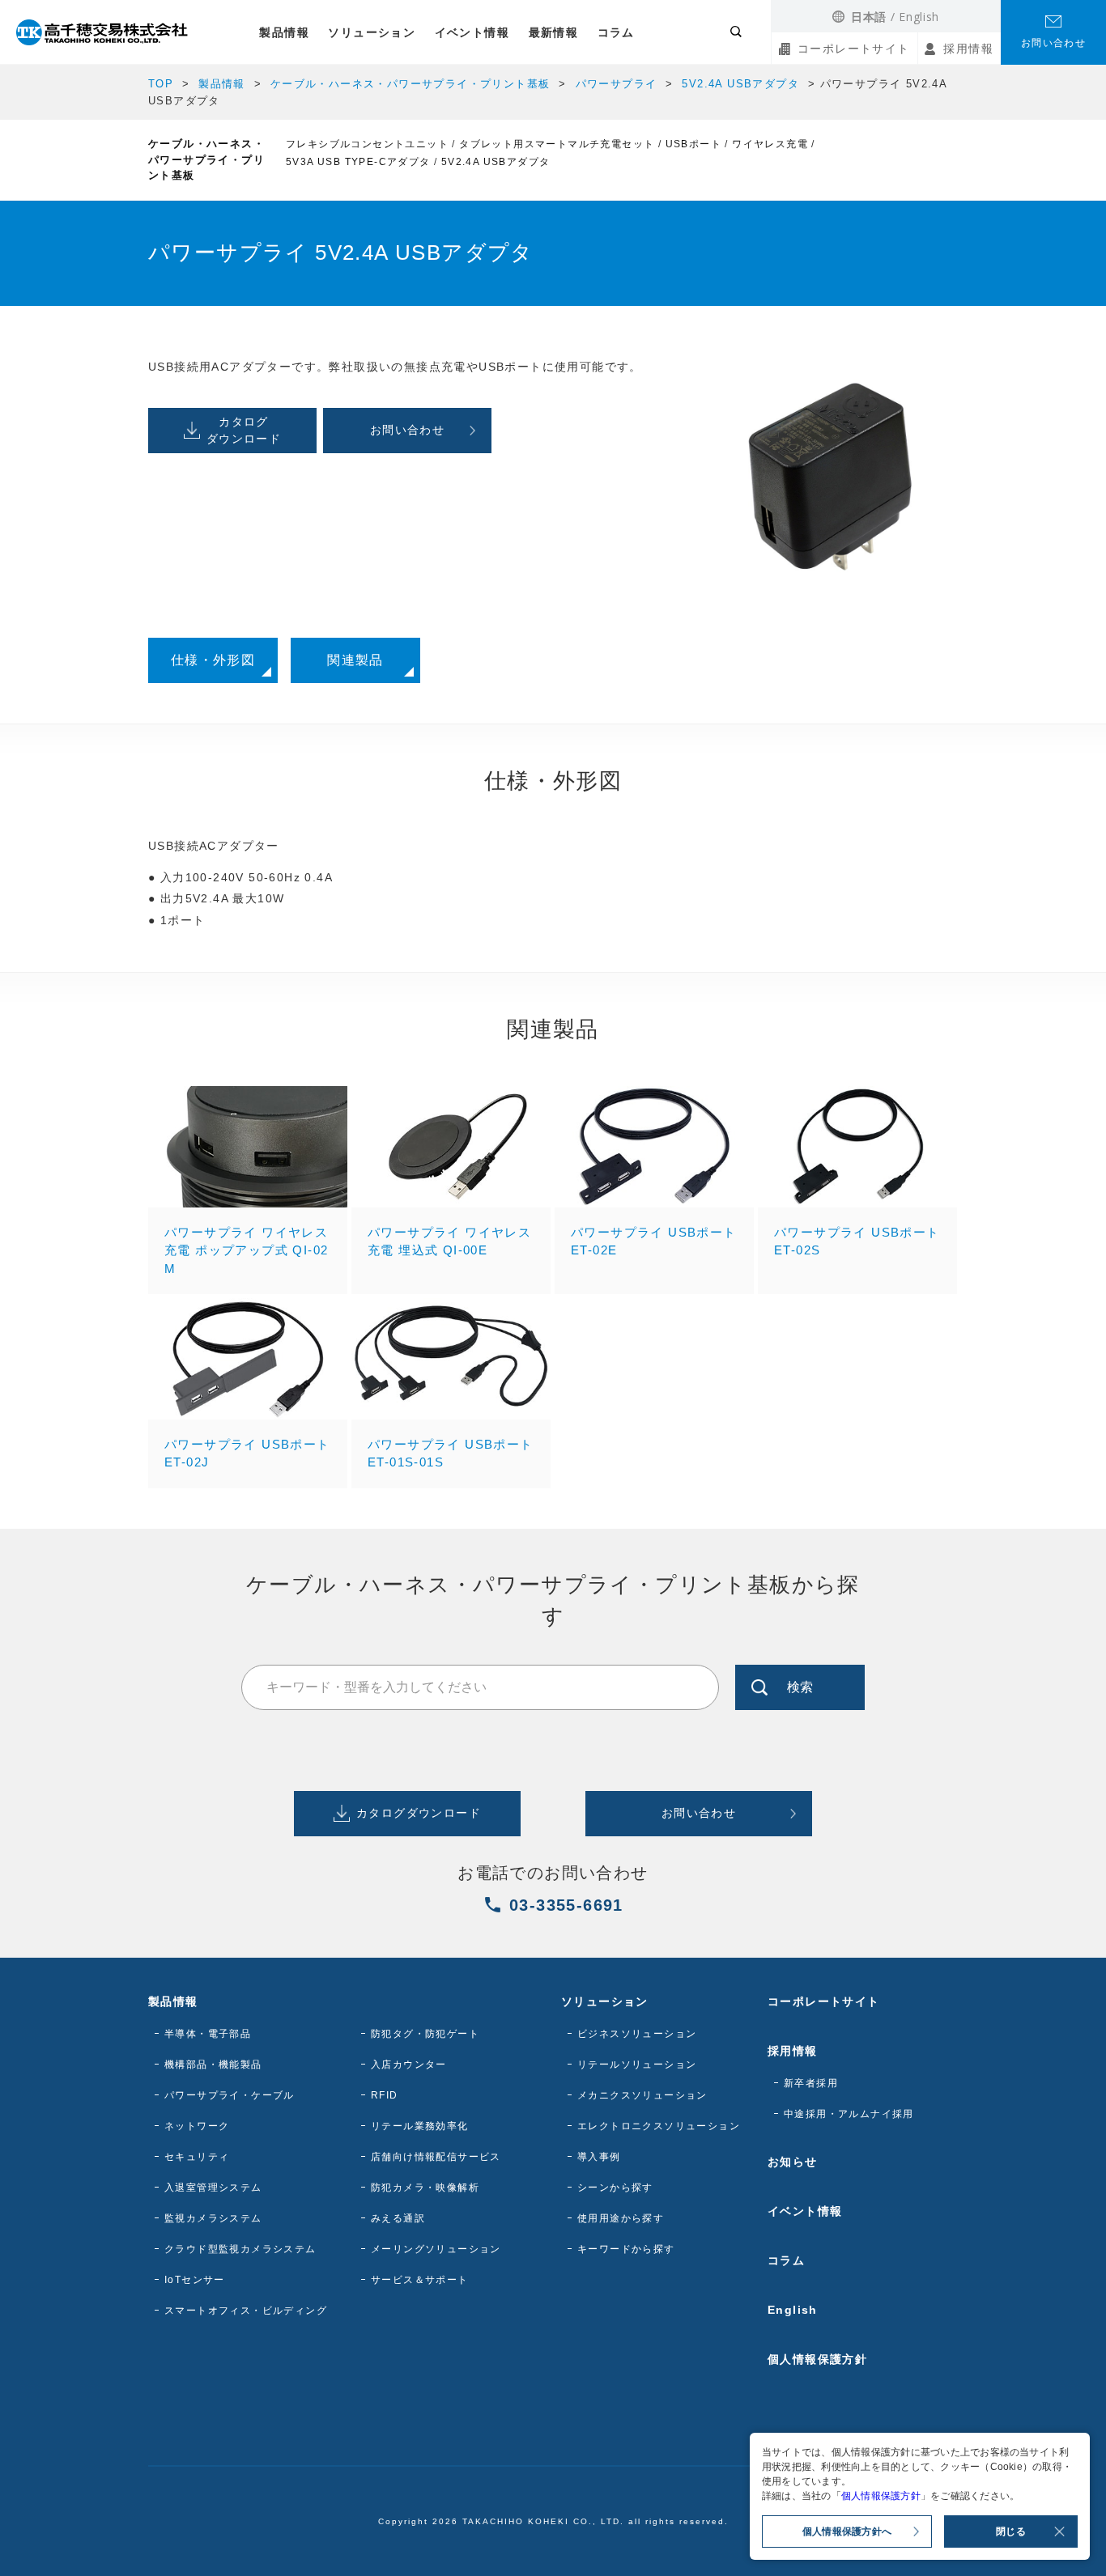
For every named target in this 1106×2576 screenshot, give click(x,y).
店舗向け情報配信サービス (436, 2157)
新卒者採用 (811, 2083)
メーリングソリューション (436, 2249)
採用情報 (968, 49)
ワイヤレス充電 (770, 144)
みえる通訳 (398, 2218)
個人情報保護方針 (817, 2359)
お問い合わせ (1053, 43)
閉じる (1011, 2531)
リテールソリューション (637, 2065)
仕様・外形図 (213, 660)
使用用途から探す (621, 2218)
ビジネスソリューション (637, 2034)
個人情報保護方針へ (847, 2531)
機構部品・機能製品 (213, 2065)
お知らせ (793, 2162)
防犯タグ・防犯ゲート (425, 2034)
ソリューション (372, 32)
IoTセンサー (195, 2280)
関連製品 (355, 660)
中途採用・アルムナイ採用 (849, 2114)
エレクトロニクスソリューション (659, 2126)
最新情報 (554, 32)
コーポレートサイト (854, 49)
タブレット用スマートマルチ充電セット (557, 144)
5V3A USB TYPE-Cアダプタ (358, 162)
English (919, 17)
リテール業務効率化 (420, 2126)
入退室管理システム (213, 2188)
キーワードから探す (626, 2249)
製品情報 (284, 32)
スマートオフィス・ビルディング (246, 2311)
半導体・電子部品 (208, 2034)
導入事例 (599, 2157)
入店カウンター (409, 2065)
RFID (385, 2095)
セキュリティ (197, 2157)
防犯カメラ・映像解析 (425, 2188)
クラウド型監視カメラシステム (240, 2249)
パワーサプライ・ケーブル (230, 2095)
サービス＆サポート (420, 2280)
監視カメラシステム (213, 2218)
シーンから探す (615, 2188)
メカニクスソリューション (642, 2095)
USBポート (693, 144)
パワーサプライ (617, 84)
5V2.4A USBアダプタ (740, 84)
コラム (616, 32)
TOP (161, 84)
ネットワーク (197, 2126)
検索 (800, 1687)
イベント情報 (472, 32)
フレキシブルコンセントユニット (367, 144)
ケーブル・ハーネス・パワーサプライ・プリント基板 (410, 84)
